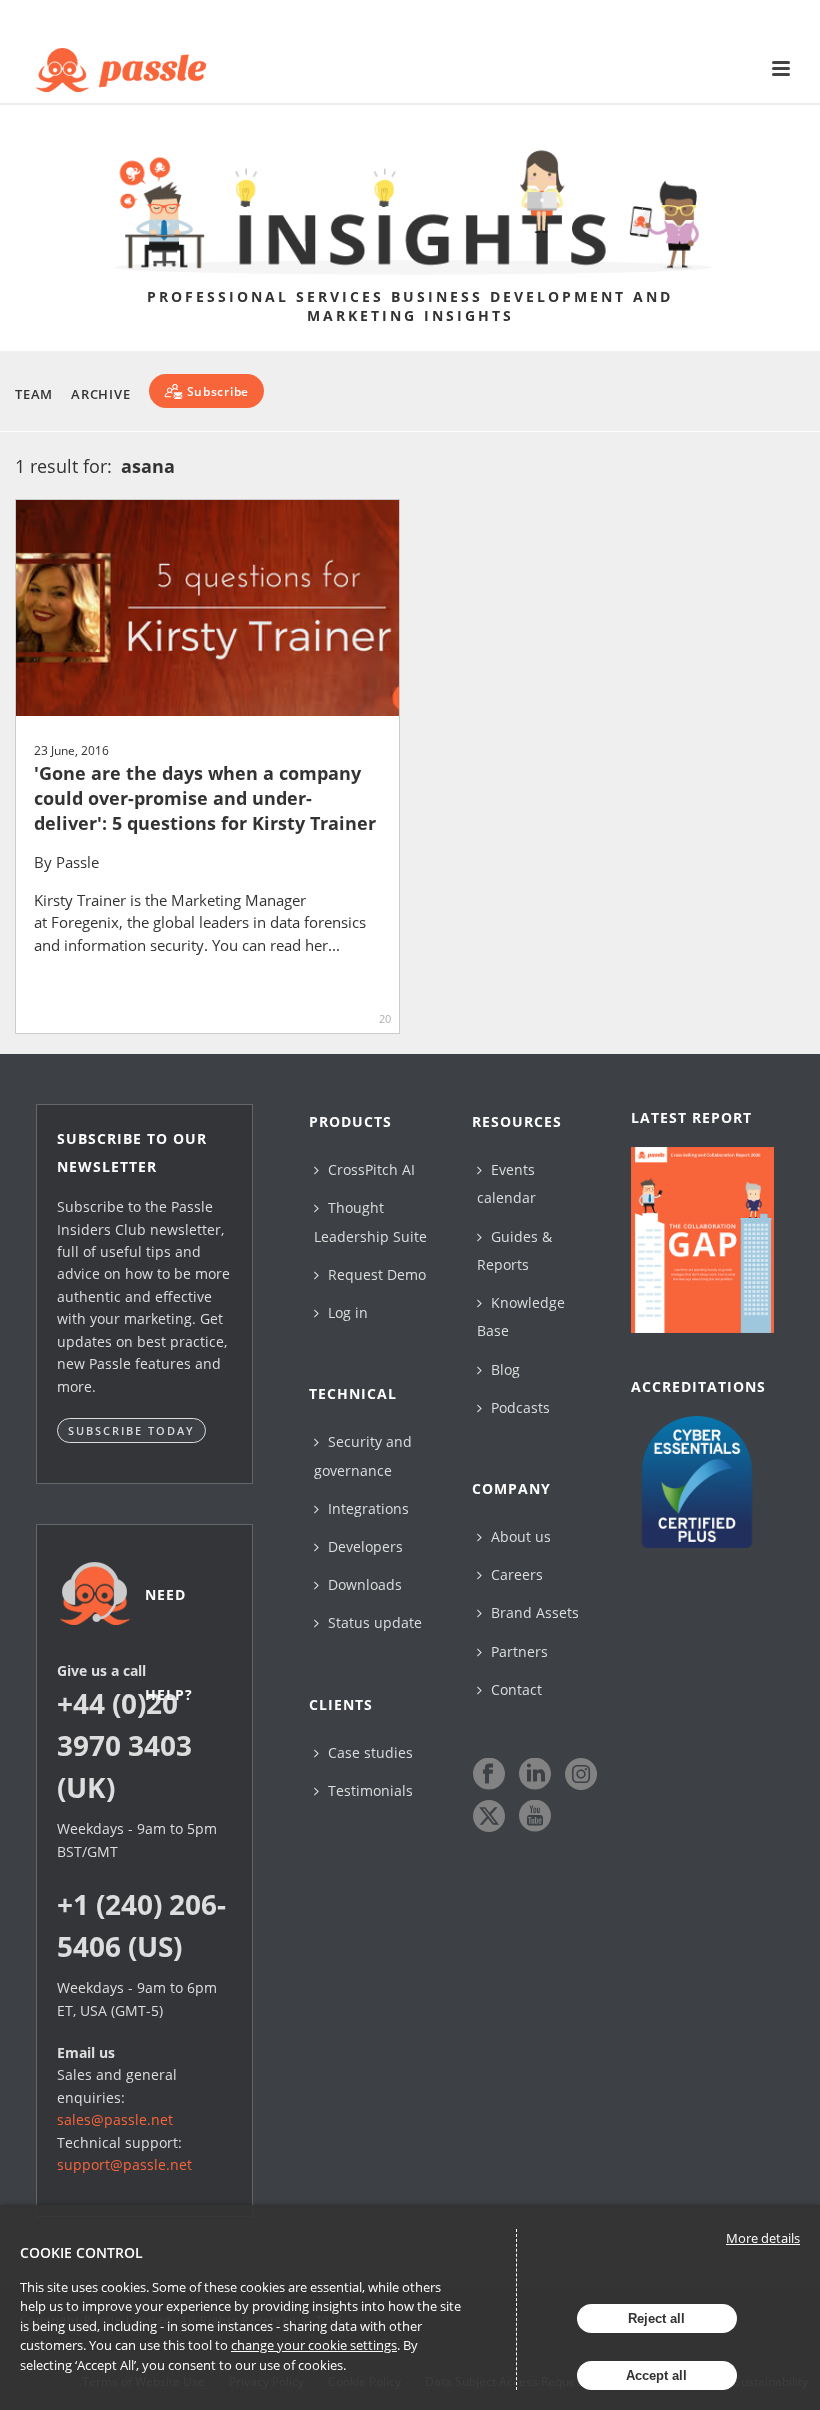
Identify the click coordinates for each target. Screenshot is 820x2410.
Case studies (368, 1752)
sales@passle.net (115, 2119)
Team (34, 394)
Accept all (656, 2375)
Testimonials (368, 1790)
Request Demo (375, 1274)
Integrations (366, 1508)
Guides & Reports (514, 1250)
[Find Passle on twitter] (489, 1816)
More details (763, 2238)
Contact (514, 1689)
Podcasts (518, 1407)
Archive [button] (100, 394)
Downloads (363, 1584)
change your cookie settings (314, 2345)
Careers (515, 1574)
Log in (346, 1312)
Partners (517, 1651)
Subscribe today (131, 1430)
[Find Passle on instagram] (581, 1774)
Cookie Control (81, 2252)
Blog (503, 1369)
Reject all (656, 2318)
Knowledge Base (521, 1316)
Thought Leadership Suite (370, 1221)
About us (519, 1536)
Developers (363, 1546)
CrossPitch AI (369, 1169)
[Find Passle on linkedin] (535, 1774)
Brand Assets (533, 1612)
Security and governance (363, 1455)
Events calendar (506, 1183)
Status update (373, 1622)
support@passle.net (124, 2164)
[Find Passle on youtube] (535, 1816)
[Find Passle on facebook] (489, 1774)
